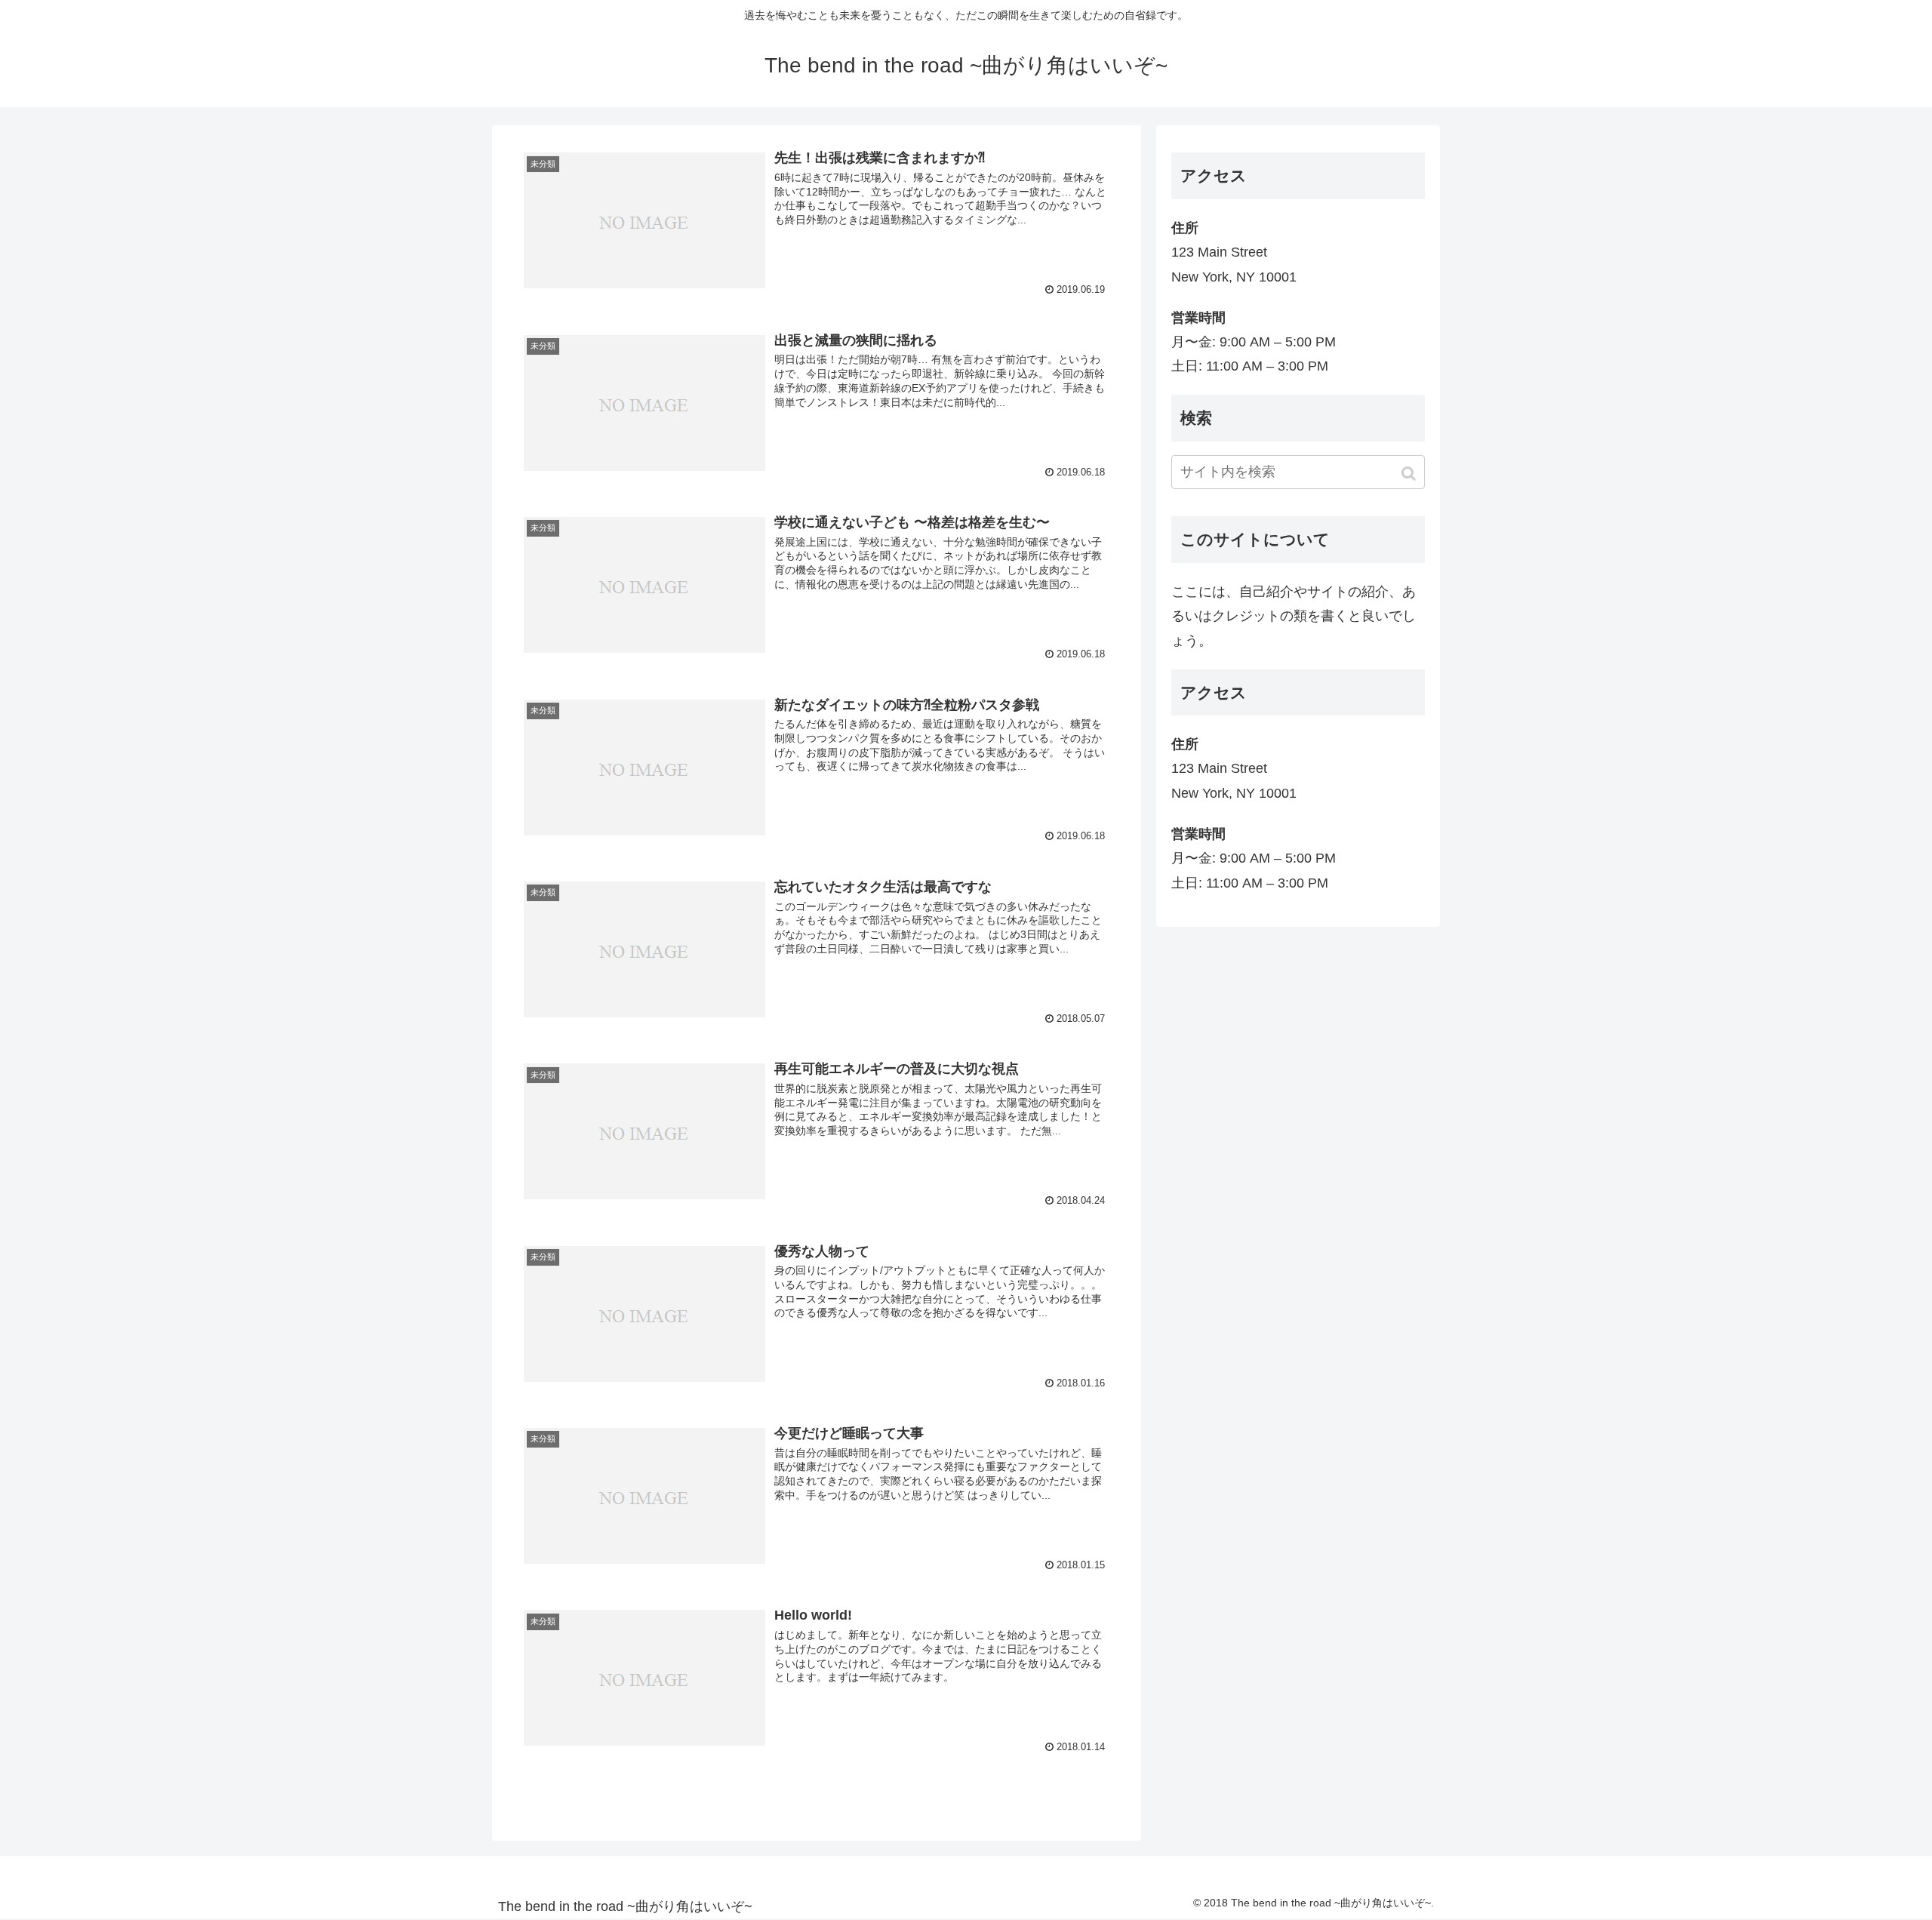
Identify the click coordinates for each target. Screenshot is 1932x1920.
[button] (1410, 474)
